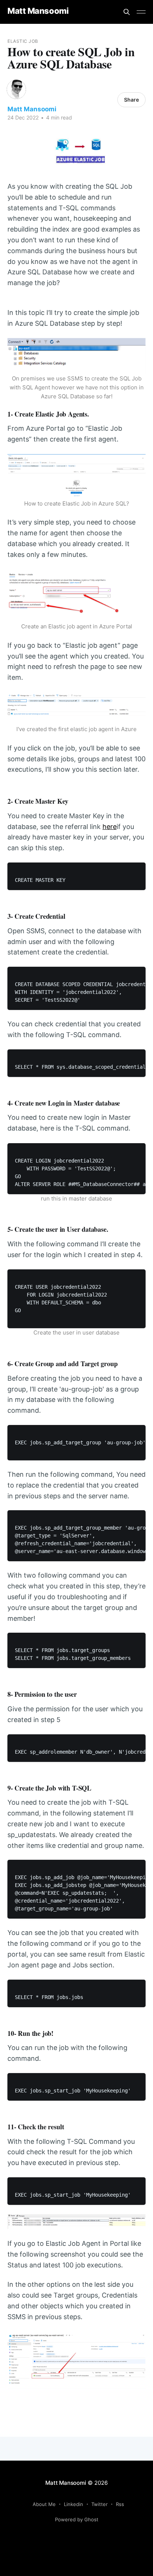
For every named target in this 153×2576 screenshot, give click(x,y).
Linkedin (74, 2504)
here (110, 827)
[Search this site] (127, 12)
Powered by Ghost (77, 2519)
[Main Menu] (141, 12)
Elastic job (23, 41)
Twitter (100, 2504)
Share (131, 100)
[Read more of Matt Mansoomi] (16, 89)
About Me (44, 2504)
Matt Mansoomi (38, 11)
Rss (120, 2504)
